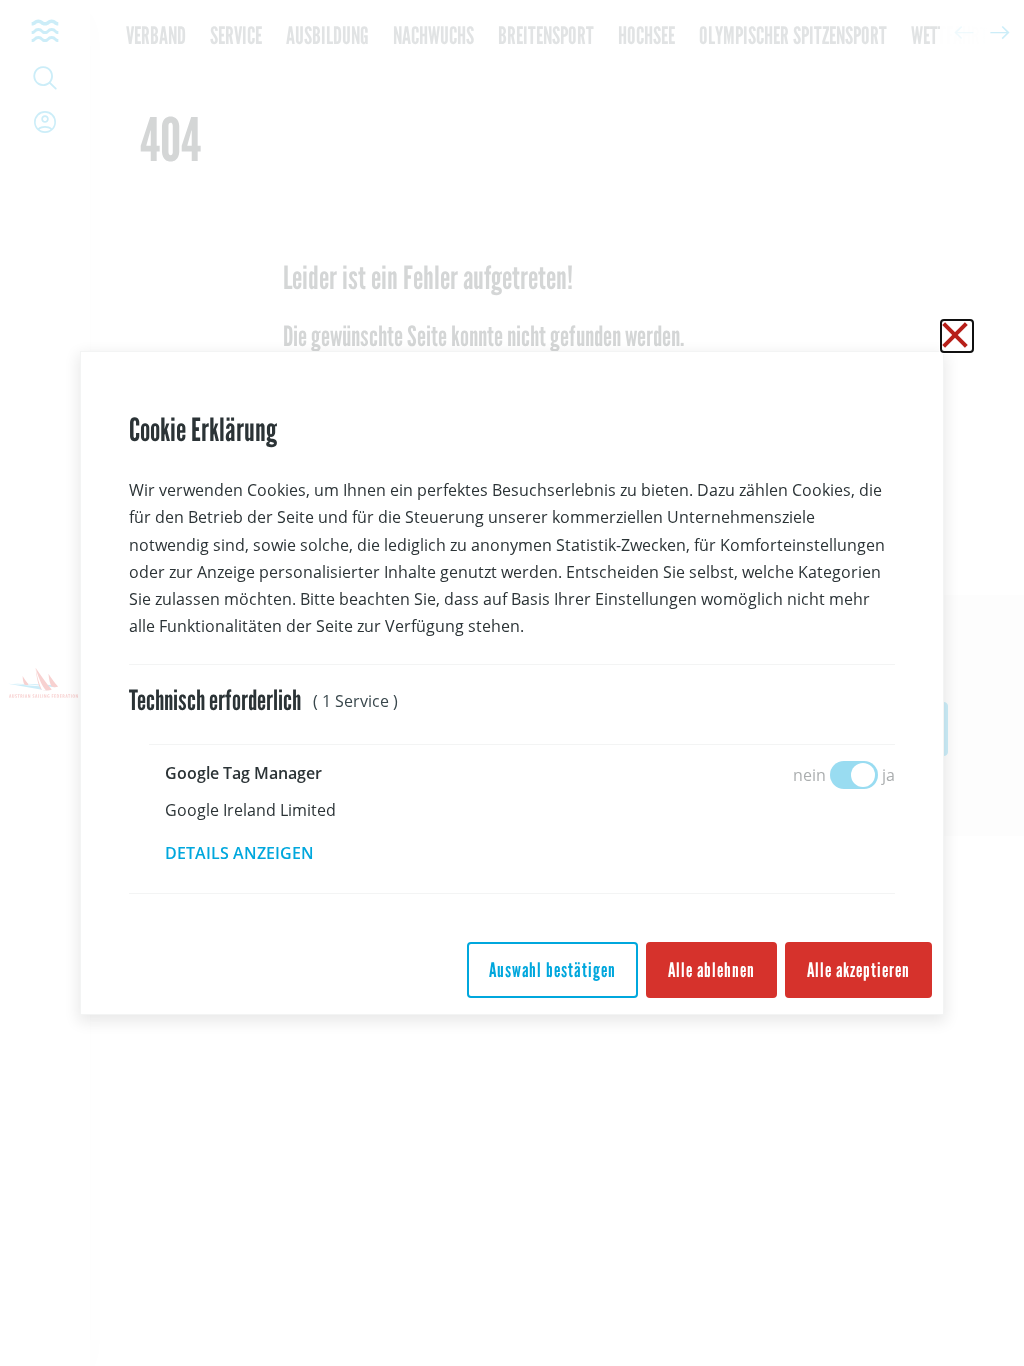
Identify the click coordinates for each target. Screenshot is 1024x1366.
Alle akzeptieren (858, 970)
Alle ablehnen (711, 970)
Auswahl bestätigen (552, 970)
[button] (253, 853)
